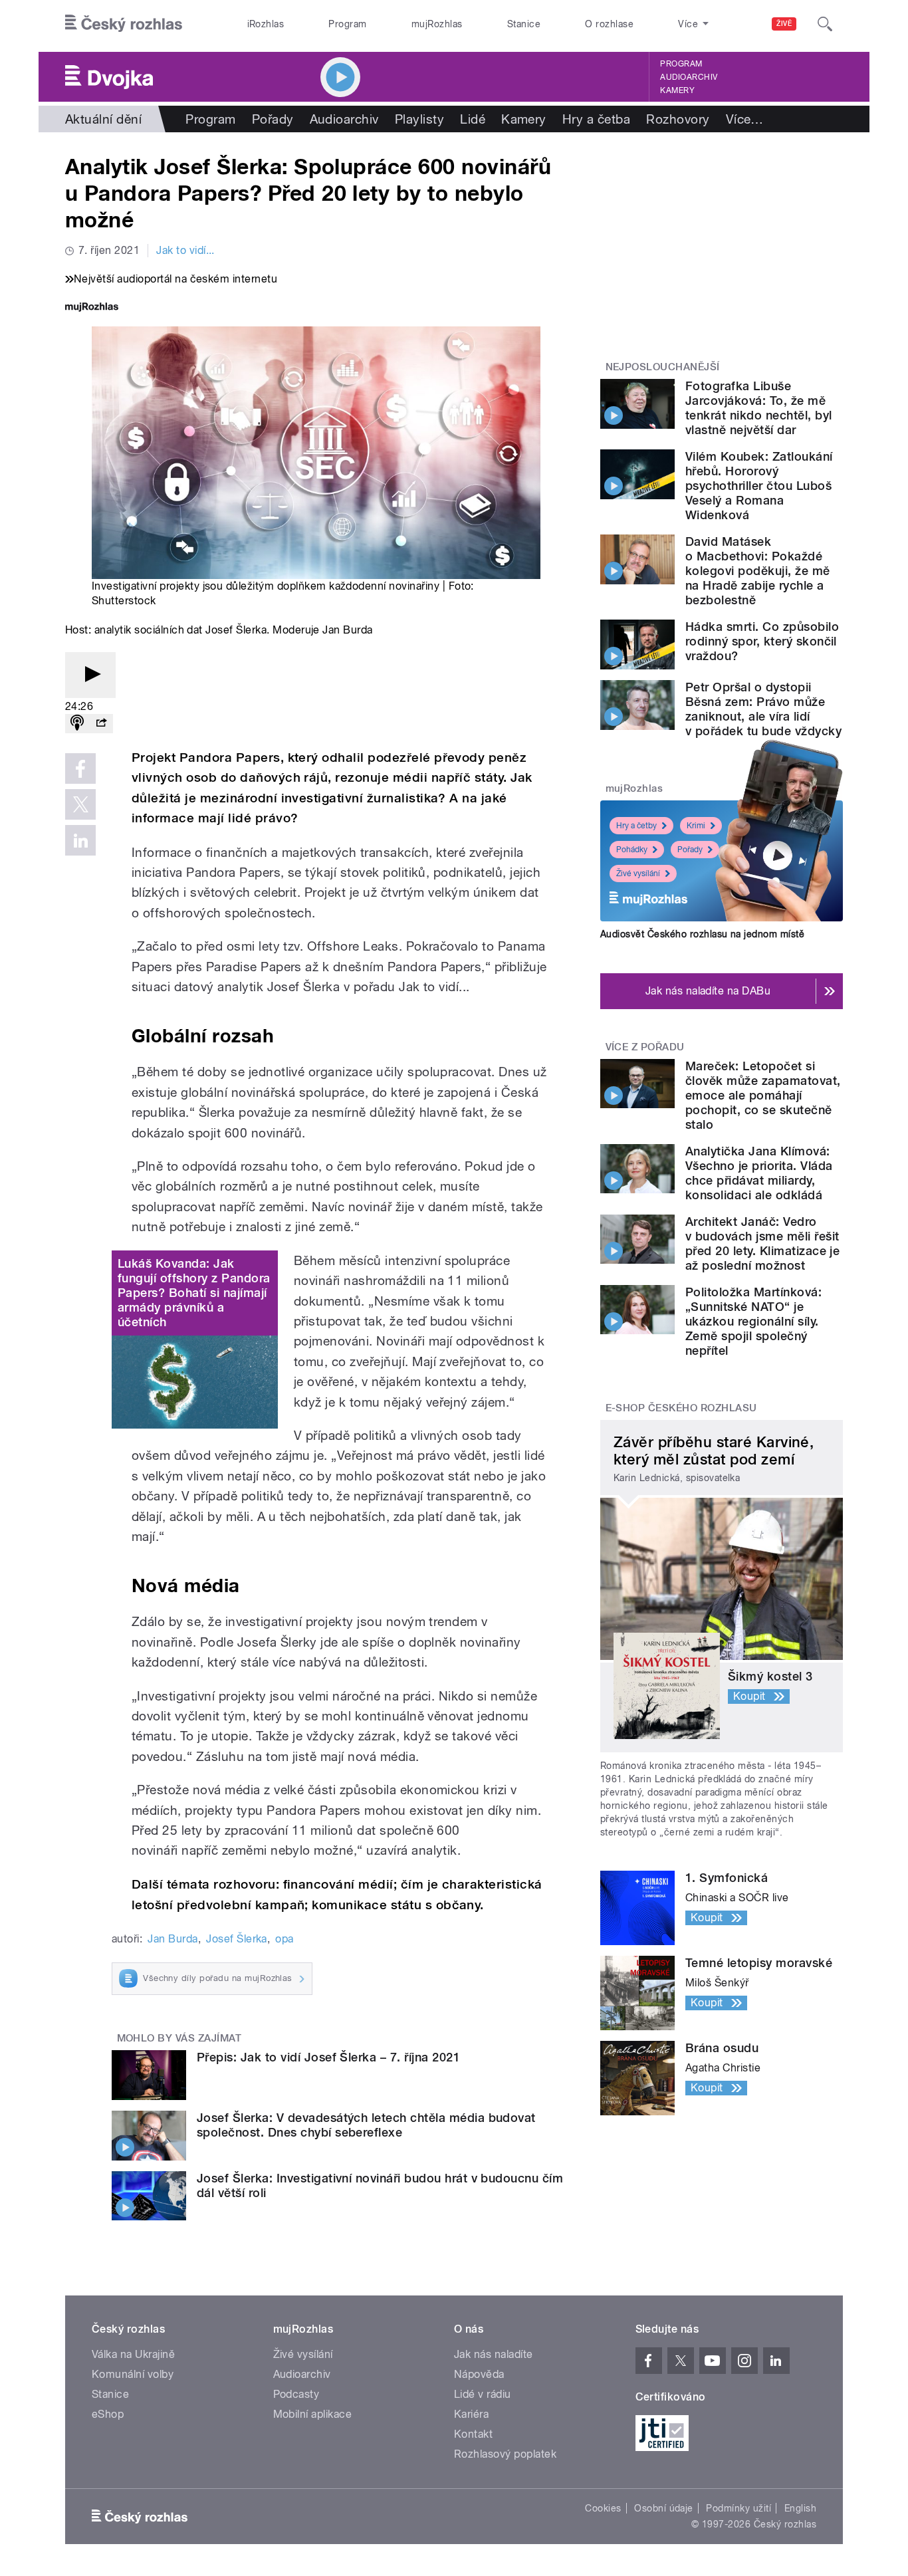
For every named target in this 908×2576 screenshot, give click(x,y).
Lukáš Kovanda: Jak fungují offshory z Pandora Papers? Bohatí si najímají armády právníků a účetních (194, 1293)
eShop (108, 2414)
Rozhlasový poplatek (505, 2454)
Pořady (273, 119)
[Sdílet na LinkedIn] (80, 840)
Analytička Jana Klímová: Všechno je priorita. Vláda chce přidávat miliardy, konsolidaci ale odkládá (759, 1173)
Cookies (603, 2508)
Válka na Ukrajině (133, 2354)
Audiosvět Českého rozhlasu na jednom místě (702, 934)
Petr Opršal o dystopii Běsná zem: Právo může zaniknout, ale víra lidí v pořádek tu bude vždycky (763, 709)
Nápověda (479, 2374)
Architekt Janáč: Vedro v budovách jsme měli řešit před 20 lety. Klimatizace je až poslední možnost (762, 1243)
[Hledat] (825, 24)
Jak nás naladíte (494, 2354)
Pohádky (632, 850)
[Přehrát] (90, 675)
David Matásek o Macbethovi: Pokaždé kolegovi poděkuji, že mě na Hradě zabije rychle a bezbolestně (758, 571)
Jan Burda (172, 1939)
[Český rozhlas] (124, 24)
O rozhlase (609, 24)
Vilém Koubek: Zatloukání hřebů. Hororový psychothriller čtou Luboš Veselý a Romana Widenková (759, 486)
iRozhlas (266, 24)
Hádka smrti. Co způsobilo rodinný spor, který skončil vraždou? (762, 641)
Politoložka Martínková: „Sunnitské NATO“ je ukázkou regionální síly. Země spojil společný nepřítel (753, 1321)
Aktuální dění (103, 119)
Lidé (473, 119)
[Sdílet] (101, 724)
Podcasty (296, 2394)
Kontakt (473, 2434)
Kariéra (471, 2414)
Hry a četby (636, 826)
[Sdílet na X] (80, 804)
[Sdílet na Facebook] (80, 768)
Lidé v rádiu (483, 2394)
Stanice (524, 24)
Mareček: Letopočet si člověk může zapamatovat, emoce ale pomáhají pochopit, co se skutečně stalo (763, 1095)
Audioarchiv (689, 77)
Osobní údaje (664, 2508)
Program (347, 24)
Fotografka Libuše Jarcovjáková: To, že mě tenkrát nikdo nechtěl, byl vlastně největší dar (758, 408)
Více (745, 119)
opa (284, 1939)
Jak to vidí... (185, 250)
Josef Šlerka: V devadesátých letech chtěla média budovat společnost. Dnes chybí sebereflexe (366, 2125)
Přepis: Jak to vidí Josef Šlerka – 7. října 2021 (328, 2057)
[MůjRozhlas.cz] (92, 308)
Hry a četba (596, 119)
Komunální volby (133, 2374)
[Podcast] (77, 724)
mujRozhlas (437, 24)
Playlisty (419, 119)
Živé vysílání (638, 874)
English (800, 2508)
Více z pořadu (645, 1047)
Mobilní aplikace (313, 2414)
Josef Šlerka (237, 1939)
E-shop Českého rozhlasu (681, 1408)
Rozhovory (678, 119)
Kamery (677, 90)
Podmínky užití (738, 2508)
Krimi (696, 826)
